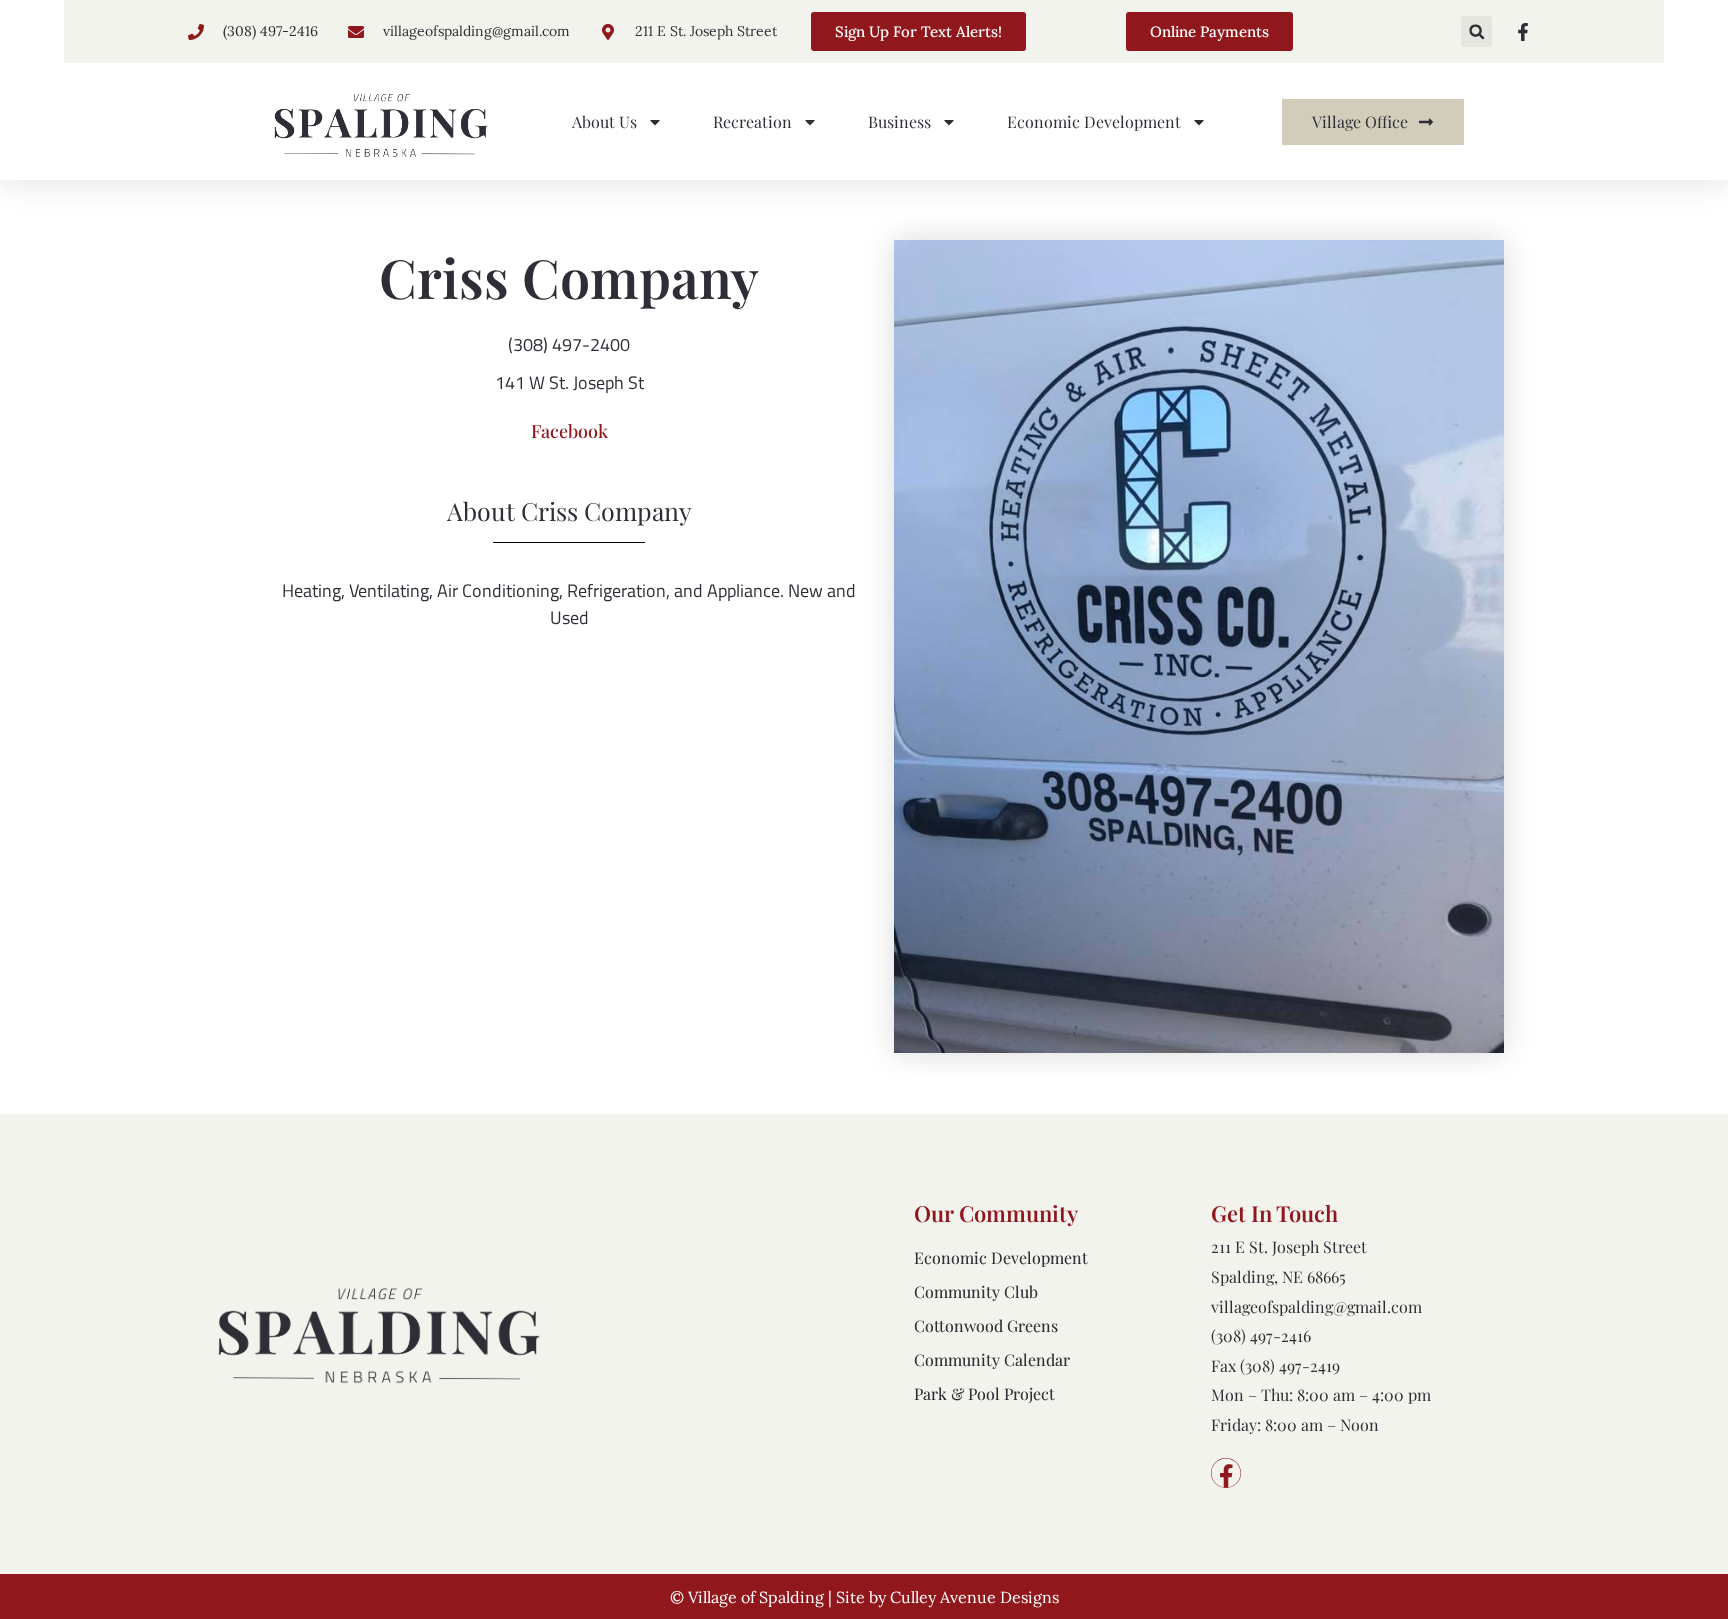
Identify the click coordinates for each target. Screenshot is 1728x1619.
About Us (604, 121)
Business (899, 121)
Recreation (752, 121)
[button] (1476, 31)
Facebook (569, 431)
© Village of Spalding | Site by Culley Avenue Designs (864, 1597)
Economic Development (1094, 121)
